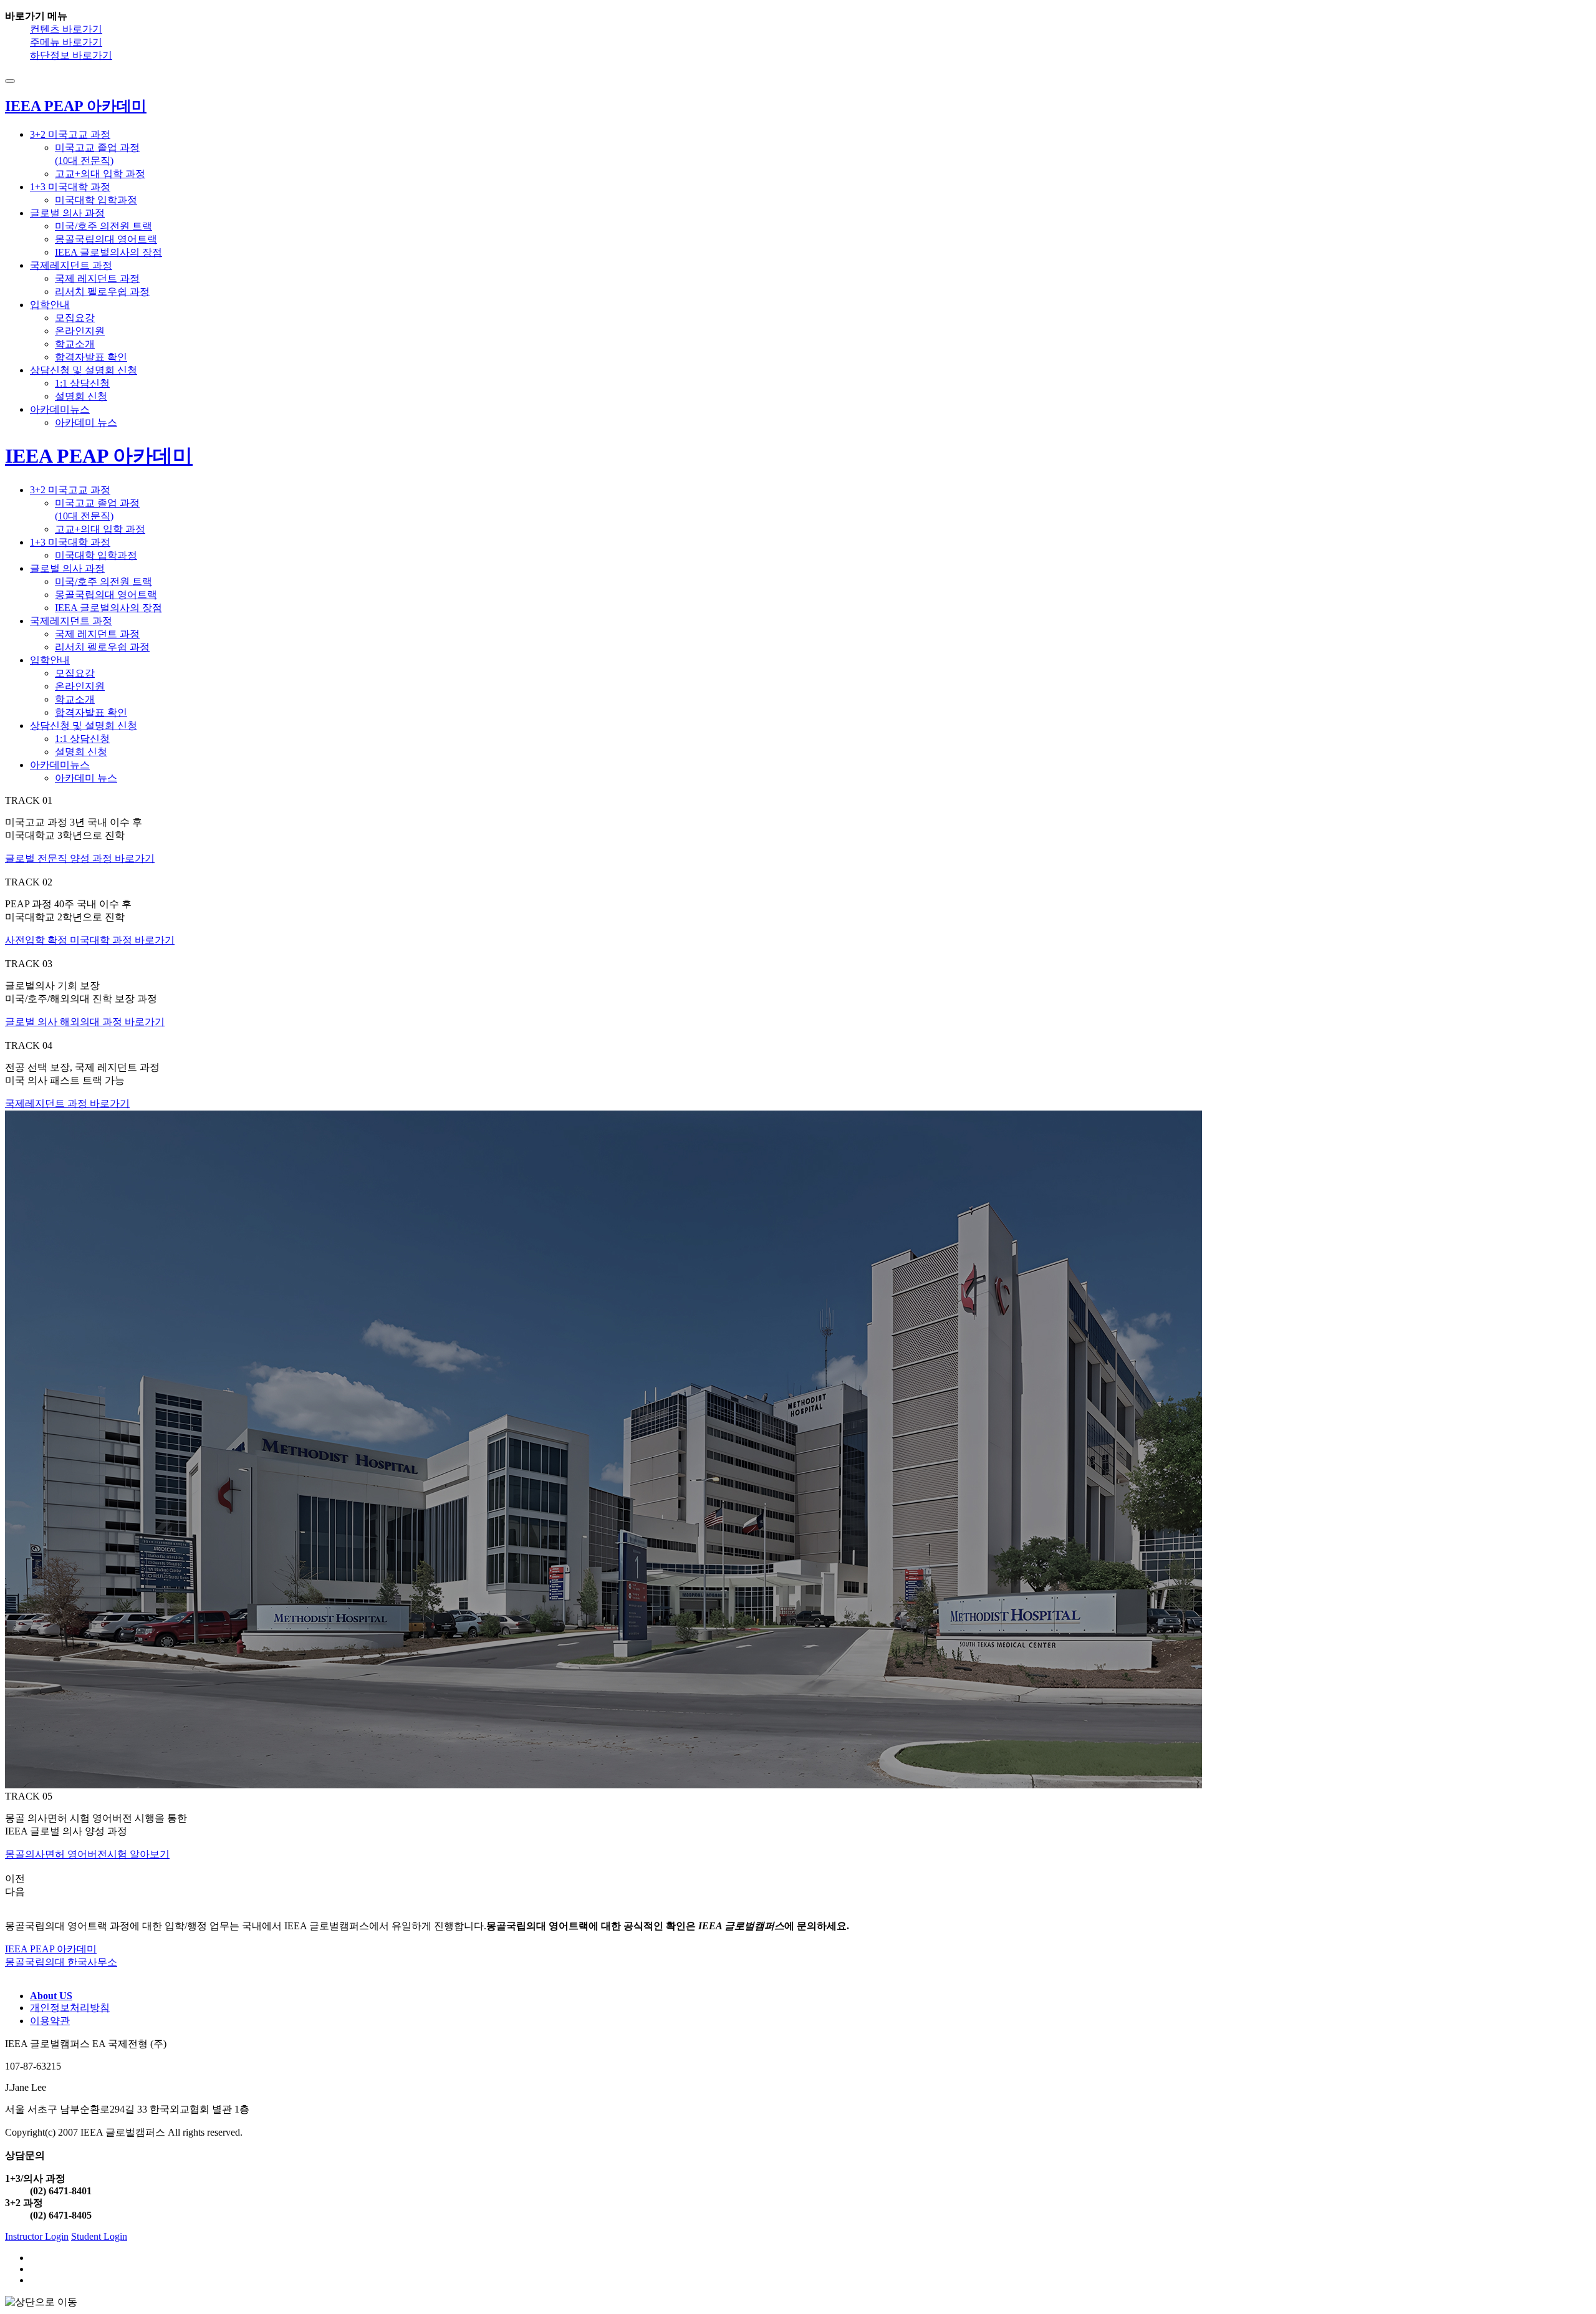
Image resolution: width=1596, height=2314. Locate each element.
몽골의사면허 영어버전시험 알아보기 (87, 1854)
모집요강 (75, 318)
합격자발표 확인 (91, 357)
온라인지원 (80, 331)
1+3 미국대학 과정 (70, 187)
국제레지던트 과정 (71, 265)
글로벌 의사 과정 (67, 213)
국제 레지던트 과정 (97, 278)
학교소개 (75, 344)
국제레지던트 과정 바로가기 (67, 1103)
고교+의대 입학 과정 (100, 174)
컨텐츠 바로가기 (66, 29)
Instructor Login (37, 2236)
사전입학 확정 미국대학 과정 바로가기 (90, 940)
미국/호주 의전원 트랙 (103, 226)
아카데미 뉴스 (86, 422)
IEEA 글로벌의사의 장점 (108, 252)
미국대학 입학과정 (96, 200)
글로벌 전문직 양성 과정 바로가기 (80, 858)
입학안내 (50, 305)
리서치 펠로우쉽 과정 (102, 292)
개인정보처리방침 (70, 2008)
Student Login (99, 2236)
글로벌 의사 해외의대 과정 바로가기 (85, 1022)
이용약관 (50, 2021)
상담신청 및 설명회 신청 (84, 370)
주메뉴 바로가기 (66, 42)
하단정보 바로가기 (71, 55)
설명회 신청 (81, 396)
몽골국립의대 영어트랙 (106, 239)
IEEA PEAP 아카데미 (99, 456)
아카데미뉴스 (60, 409)
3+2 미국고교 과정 (70, 134)
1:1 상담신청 (82, 383)
